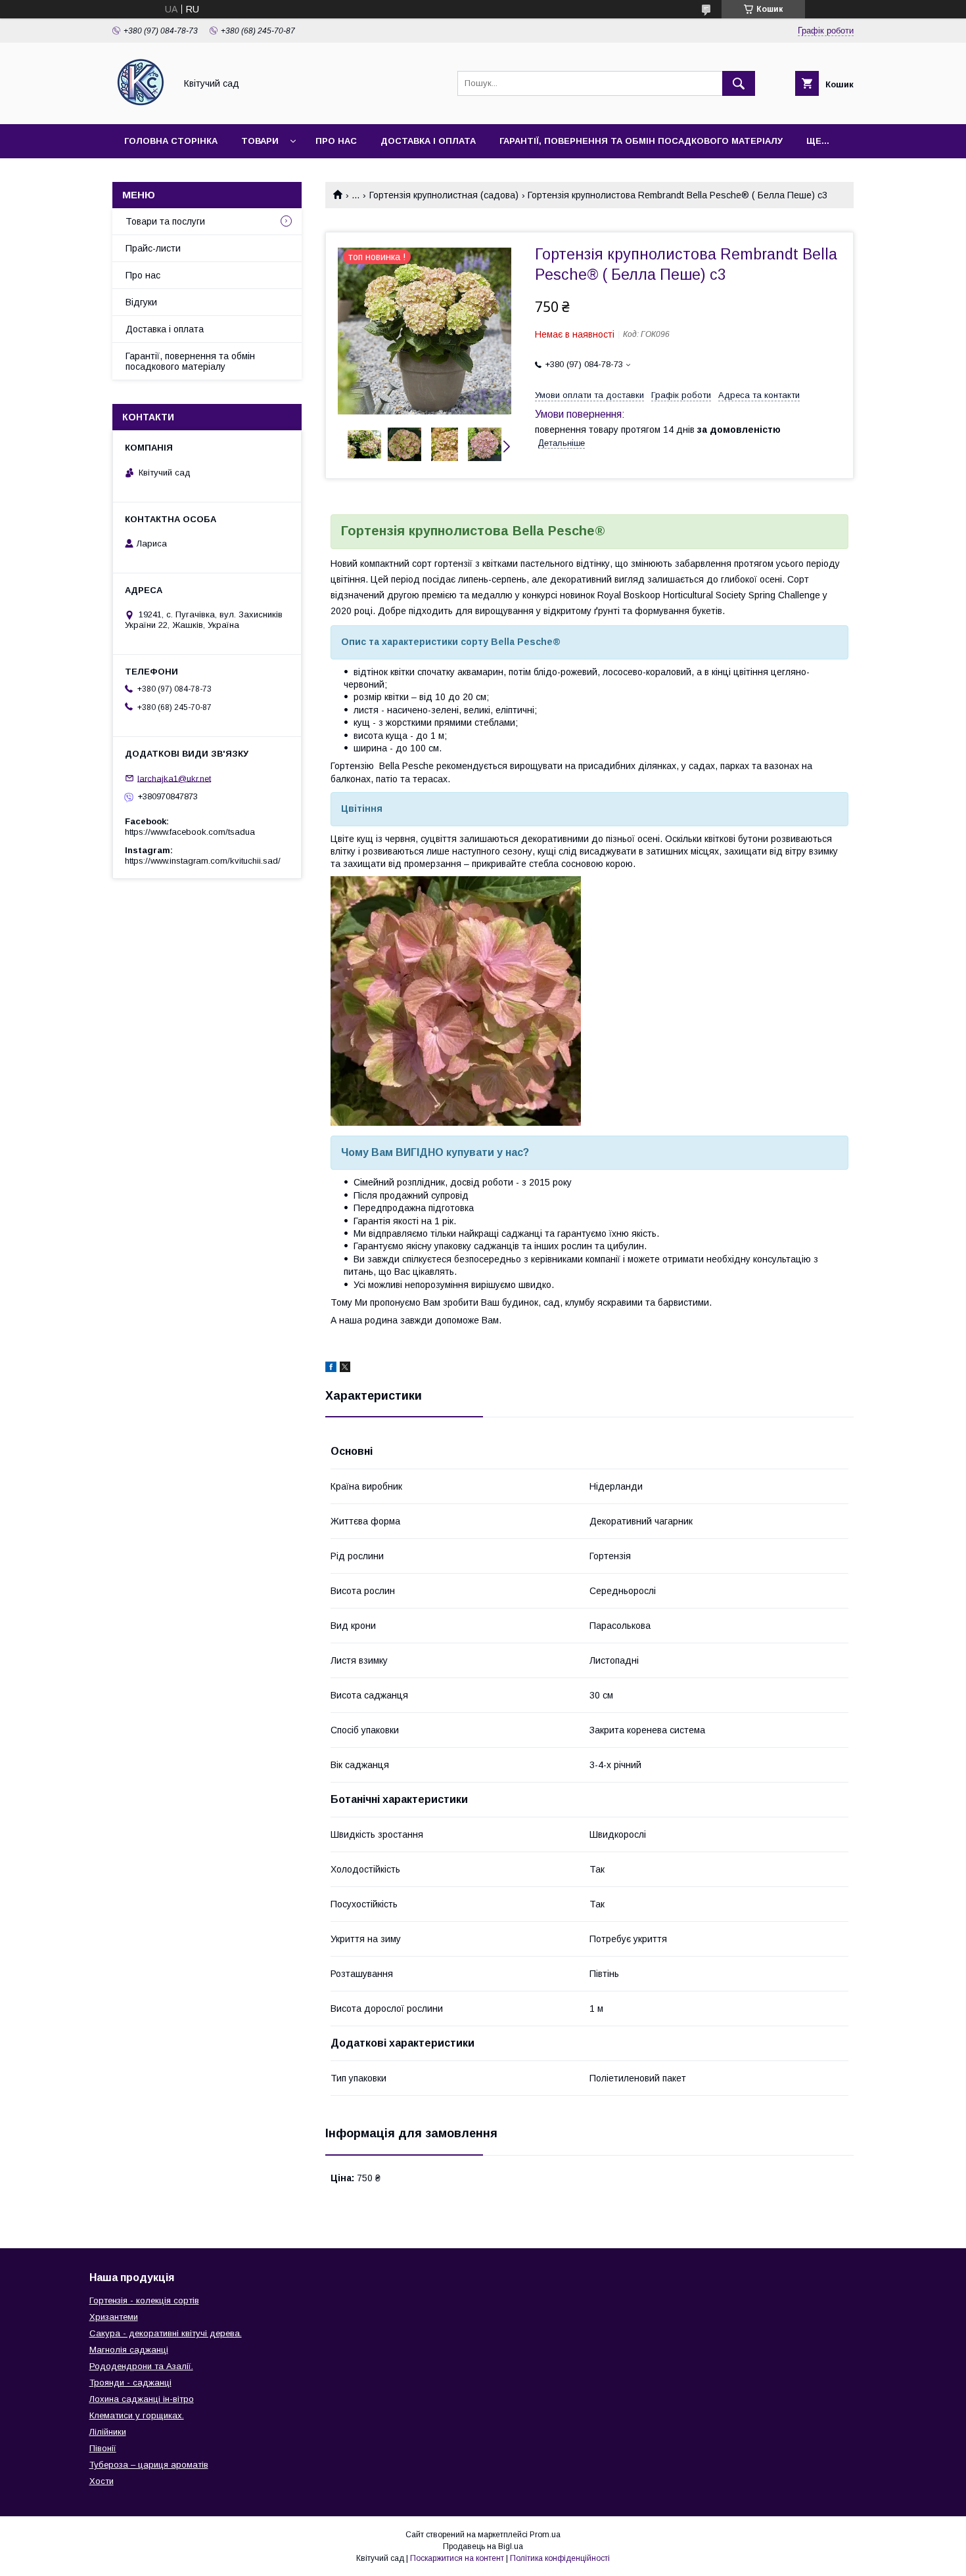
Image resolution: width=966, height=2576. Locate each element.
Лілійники (108, 2432)
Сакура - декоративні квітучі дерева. (166, 2333)
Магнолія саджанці (129, 2350)
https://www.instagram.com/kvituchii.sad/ (203, 861)
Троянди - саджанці (130, 2383)
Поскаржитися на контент (457, 2558)
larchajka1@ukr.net (174, 778)
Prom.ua (545, 2535)
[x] (345, 1369)
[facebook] (331, 1369)
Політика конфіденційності (560, 2558)
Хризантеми (114, 2317)
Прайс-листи (153, 248)
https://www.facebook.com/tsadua (190, 832)
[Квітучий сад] (140, 107)
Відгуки (141, 302)
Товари (260, 141)
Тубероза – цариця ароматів (149, 2465)
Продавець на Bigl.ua (483, 2546)
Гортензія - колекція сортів (144, 2300)
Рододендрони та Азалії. (141, 2366)
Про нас (336, 141)
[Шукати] (739, 83)
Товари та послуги (165, 221)
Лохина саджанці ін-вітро (142, 2399)
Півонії (103, 2448)
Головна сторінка (171, 141)
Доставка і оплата (428, 141)
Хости (102, 2481)
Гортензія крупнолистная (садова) (444, 195)
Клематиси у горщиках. (137, 2415)
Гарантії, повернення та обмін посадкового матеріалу (641, 141)
